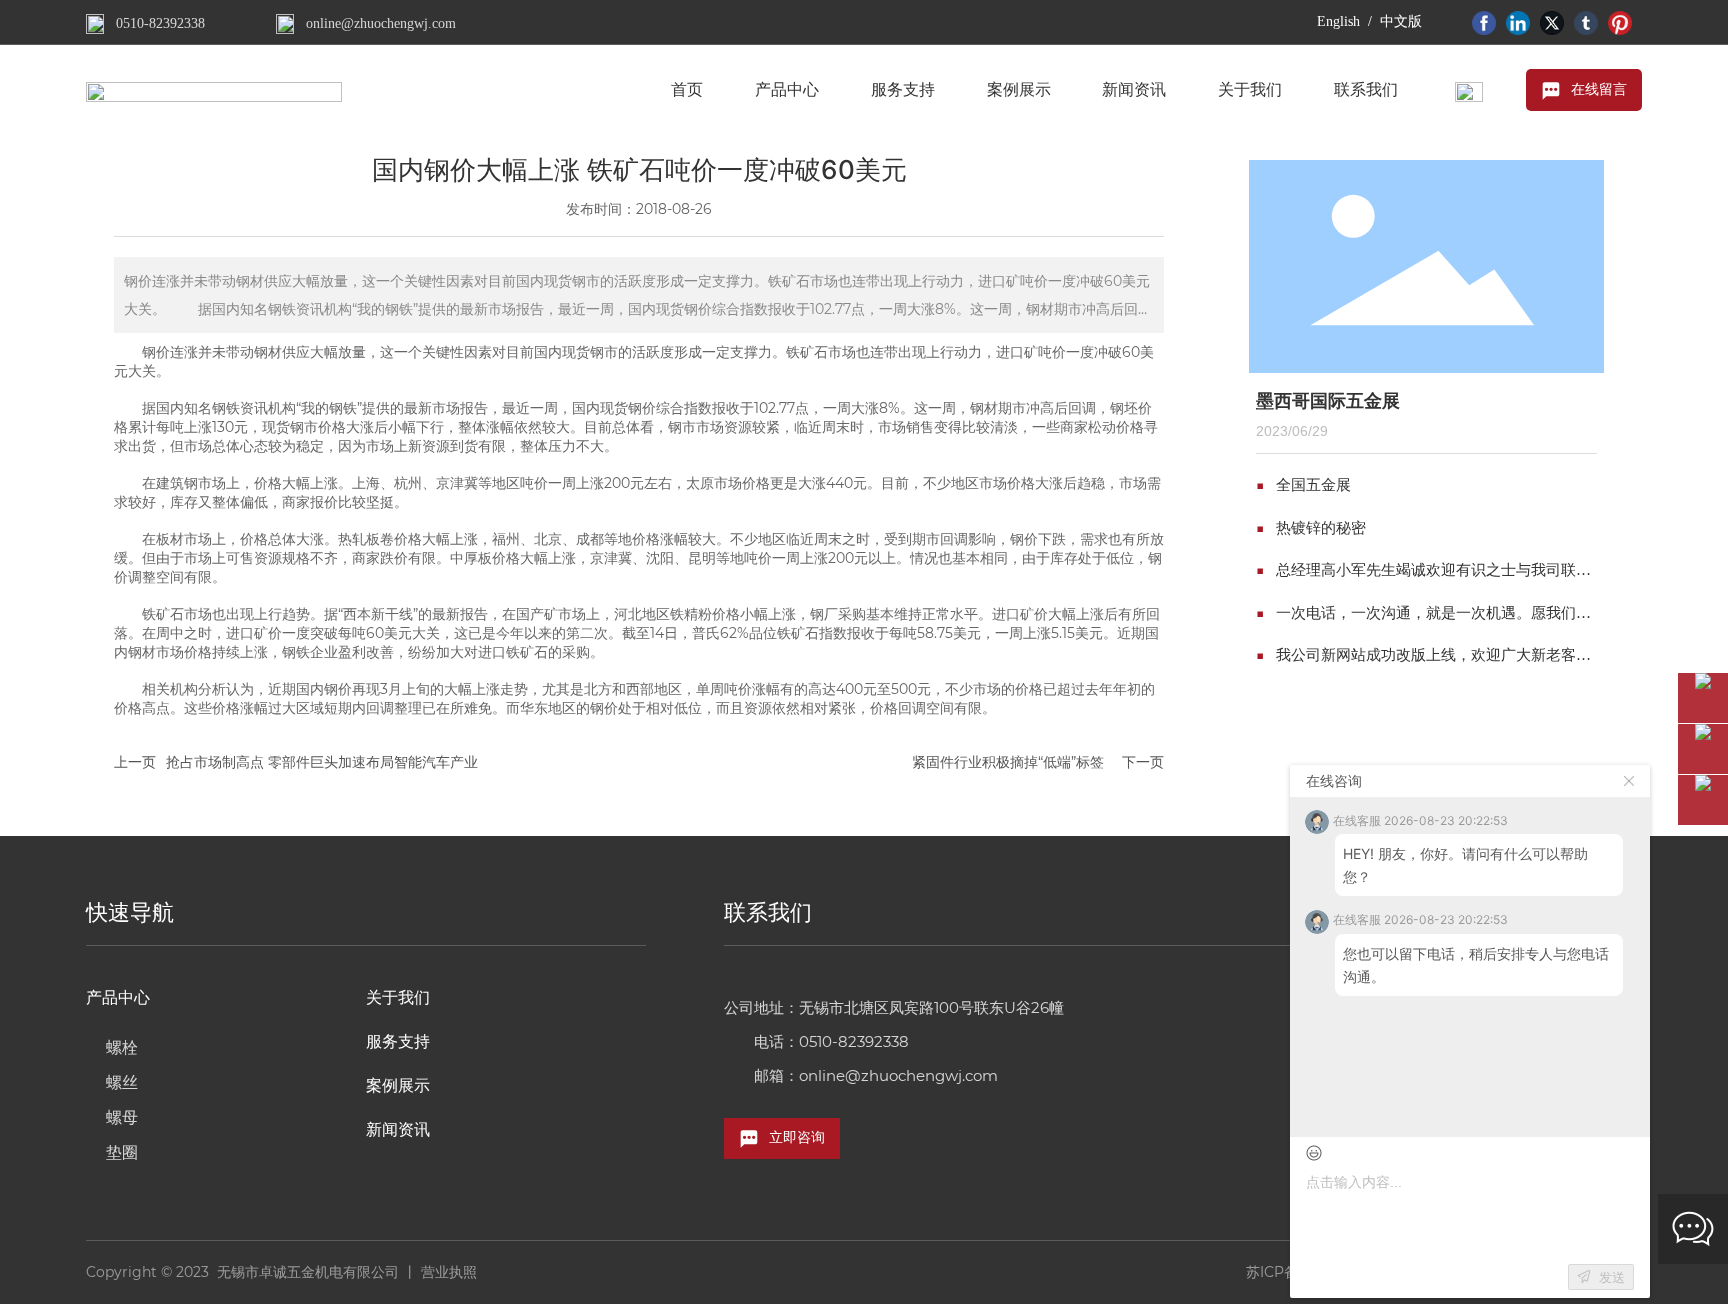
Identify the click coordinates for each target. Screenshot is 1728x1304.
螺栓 (122, 1047)
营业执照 (449, 1272)
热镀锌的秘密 (1321, 528)
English (1338, 21)
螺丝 (122, 1082)
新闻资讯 (398, 1129)
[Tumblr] (1586, 21)
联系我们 (768, 912)
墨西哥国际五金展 (1328, 401)
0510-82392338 (160, 23)
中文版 (1401, 21)
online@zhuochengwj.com (381, 23)
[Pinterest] (1620, 21)
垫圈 (122, 1152)
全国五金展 (1313, 485)
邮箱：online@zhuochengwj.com (876, 1075)
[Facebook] (1484, 21)
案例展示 (398, 1085)
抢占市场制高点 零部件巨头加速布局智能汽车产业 (322, 762)
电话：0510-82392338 (831, 1041)
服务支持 (398, 1041)
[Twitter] (1552, 21)
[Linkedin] (1518, 21)
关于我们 (398, 997)
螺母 (122, 1117)
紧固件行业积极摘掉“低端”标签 (1008, 762)
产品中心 (118, 997)
